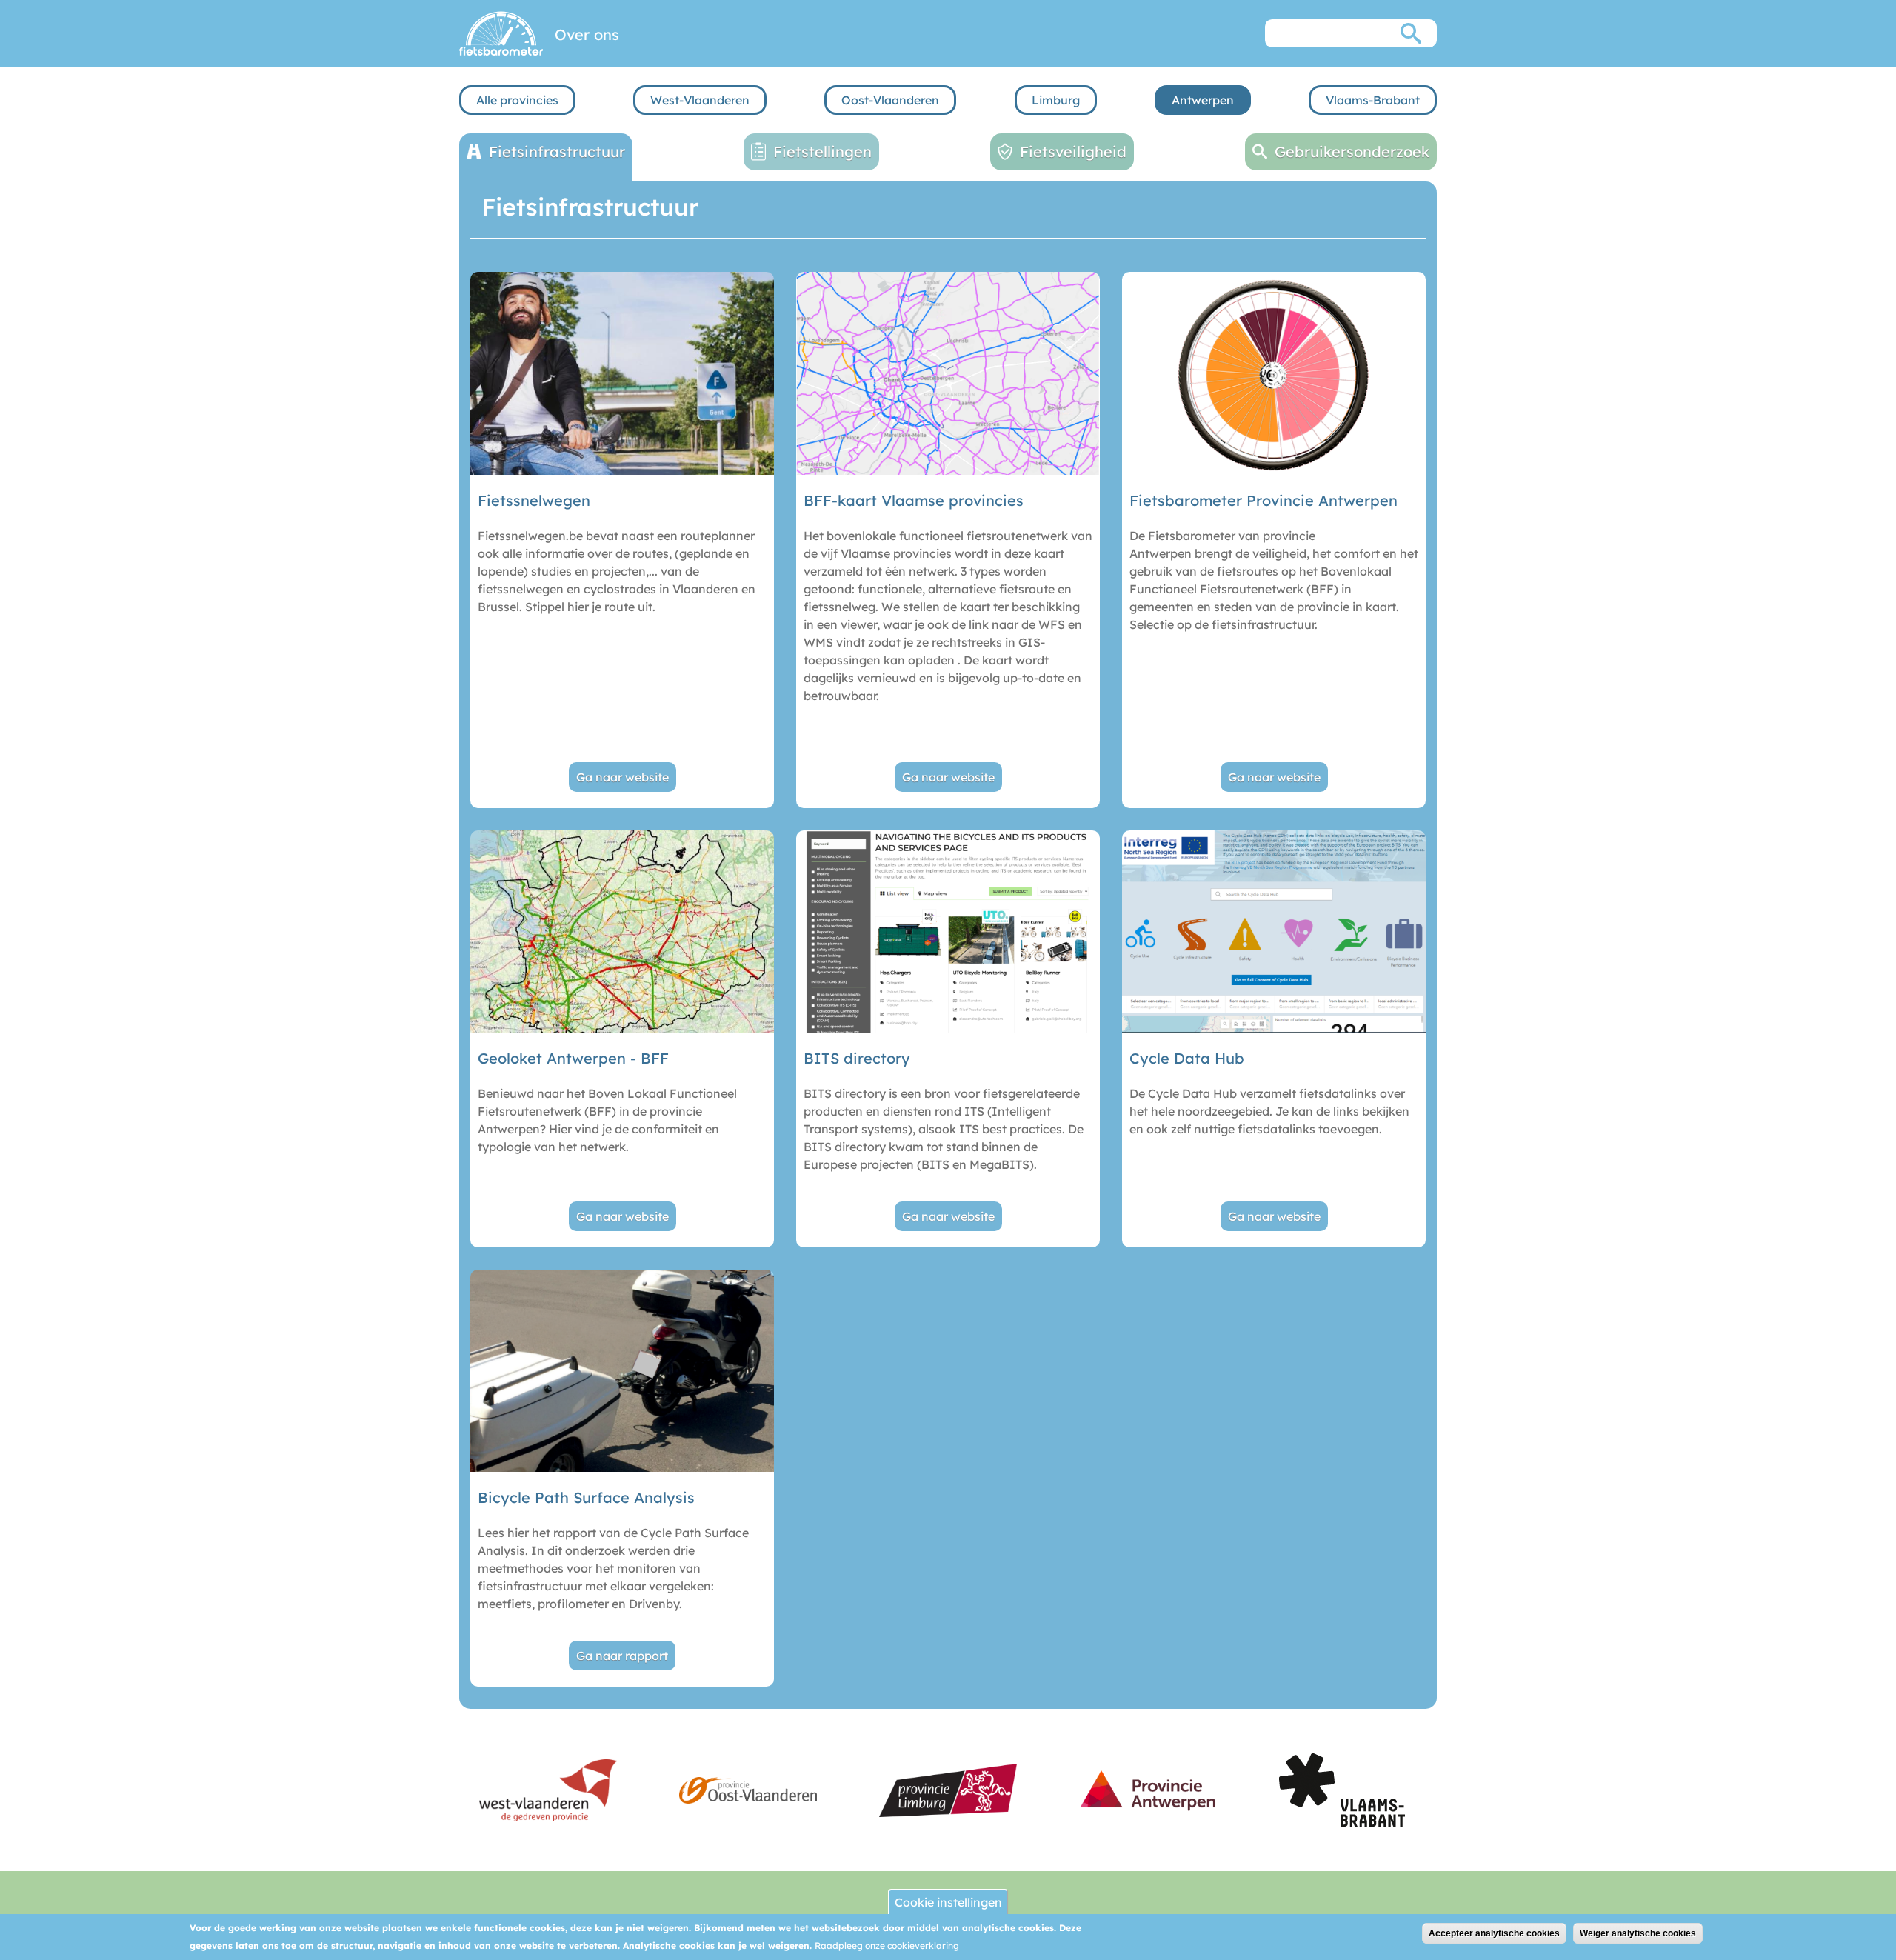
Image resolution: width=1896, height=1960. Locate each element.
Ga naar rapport (622, 1656)
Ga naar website (622, 777)
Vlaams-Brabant (1373, 100)
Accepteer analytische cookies (1494, 1933)
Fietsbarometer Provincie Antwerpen (1264, 500)
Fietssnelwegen (534, 500)
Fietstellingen (822, 151)
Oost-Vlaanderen (890, 100)
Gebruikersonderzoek (1352, 151)
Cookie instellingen (948, 1902)
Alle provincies (517, 100)
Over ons (587, 34)
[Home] (501, 33)
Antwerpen (1203, 100)
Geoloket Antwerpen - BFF (573, 1058)
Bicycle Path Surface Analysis (586, 1497)
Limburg (1056, 100)
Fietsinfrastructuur (557, 151)
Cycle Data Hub (1187, 1058)
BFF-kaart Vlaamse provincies (914, 500)
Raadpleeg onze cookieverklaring (887, 1946)
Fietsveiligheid (1073, 151)
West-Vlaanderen (700, 100)
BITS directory (857, 1058)
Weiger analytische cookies (1638, 1933)
